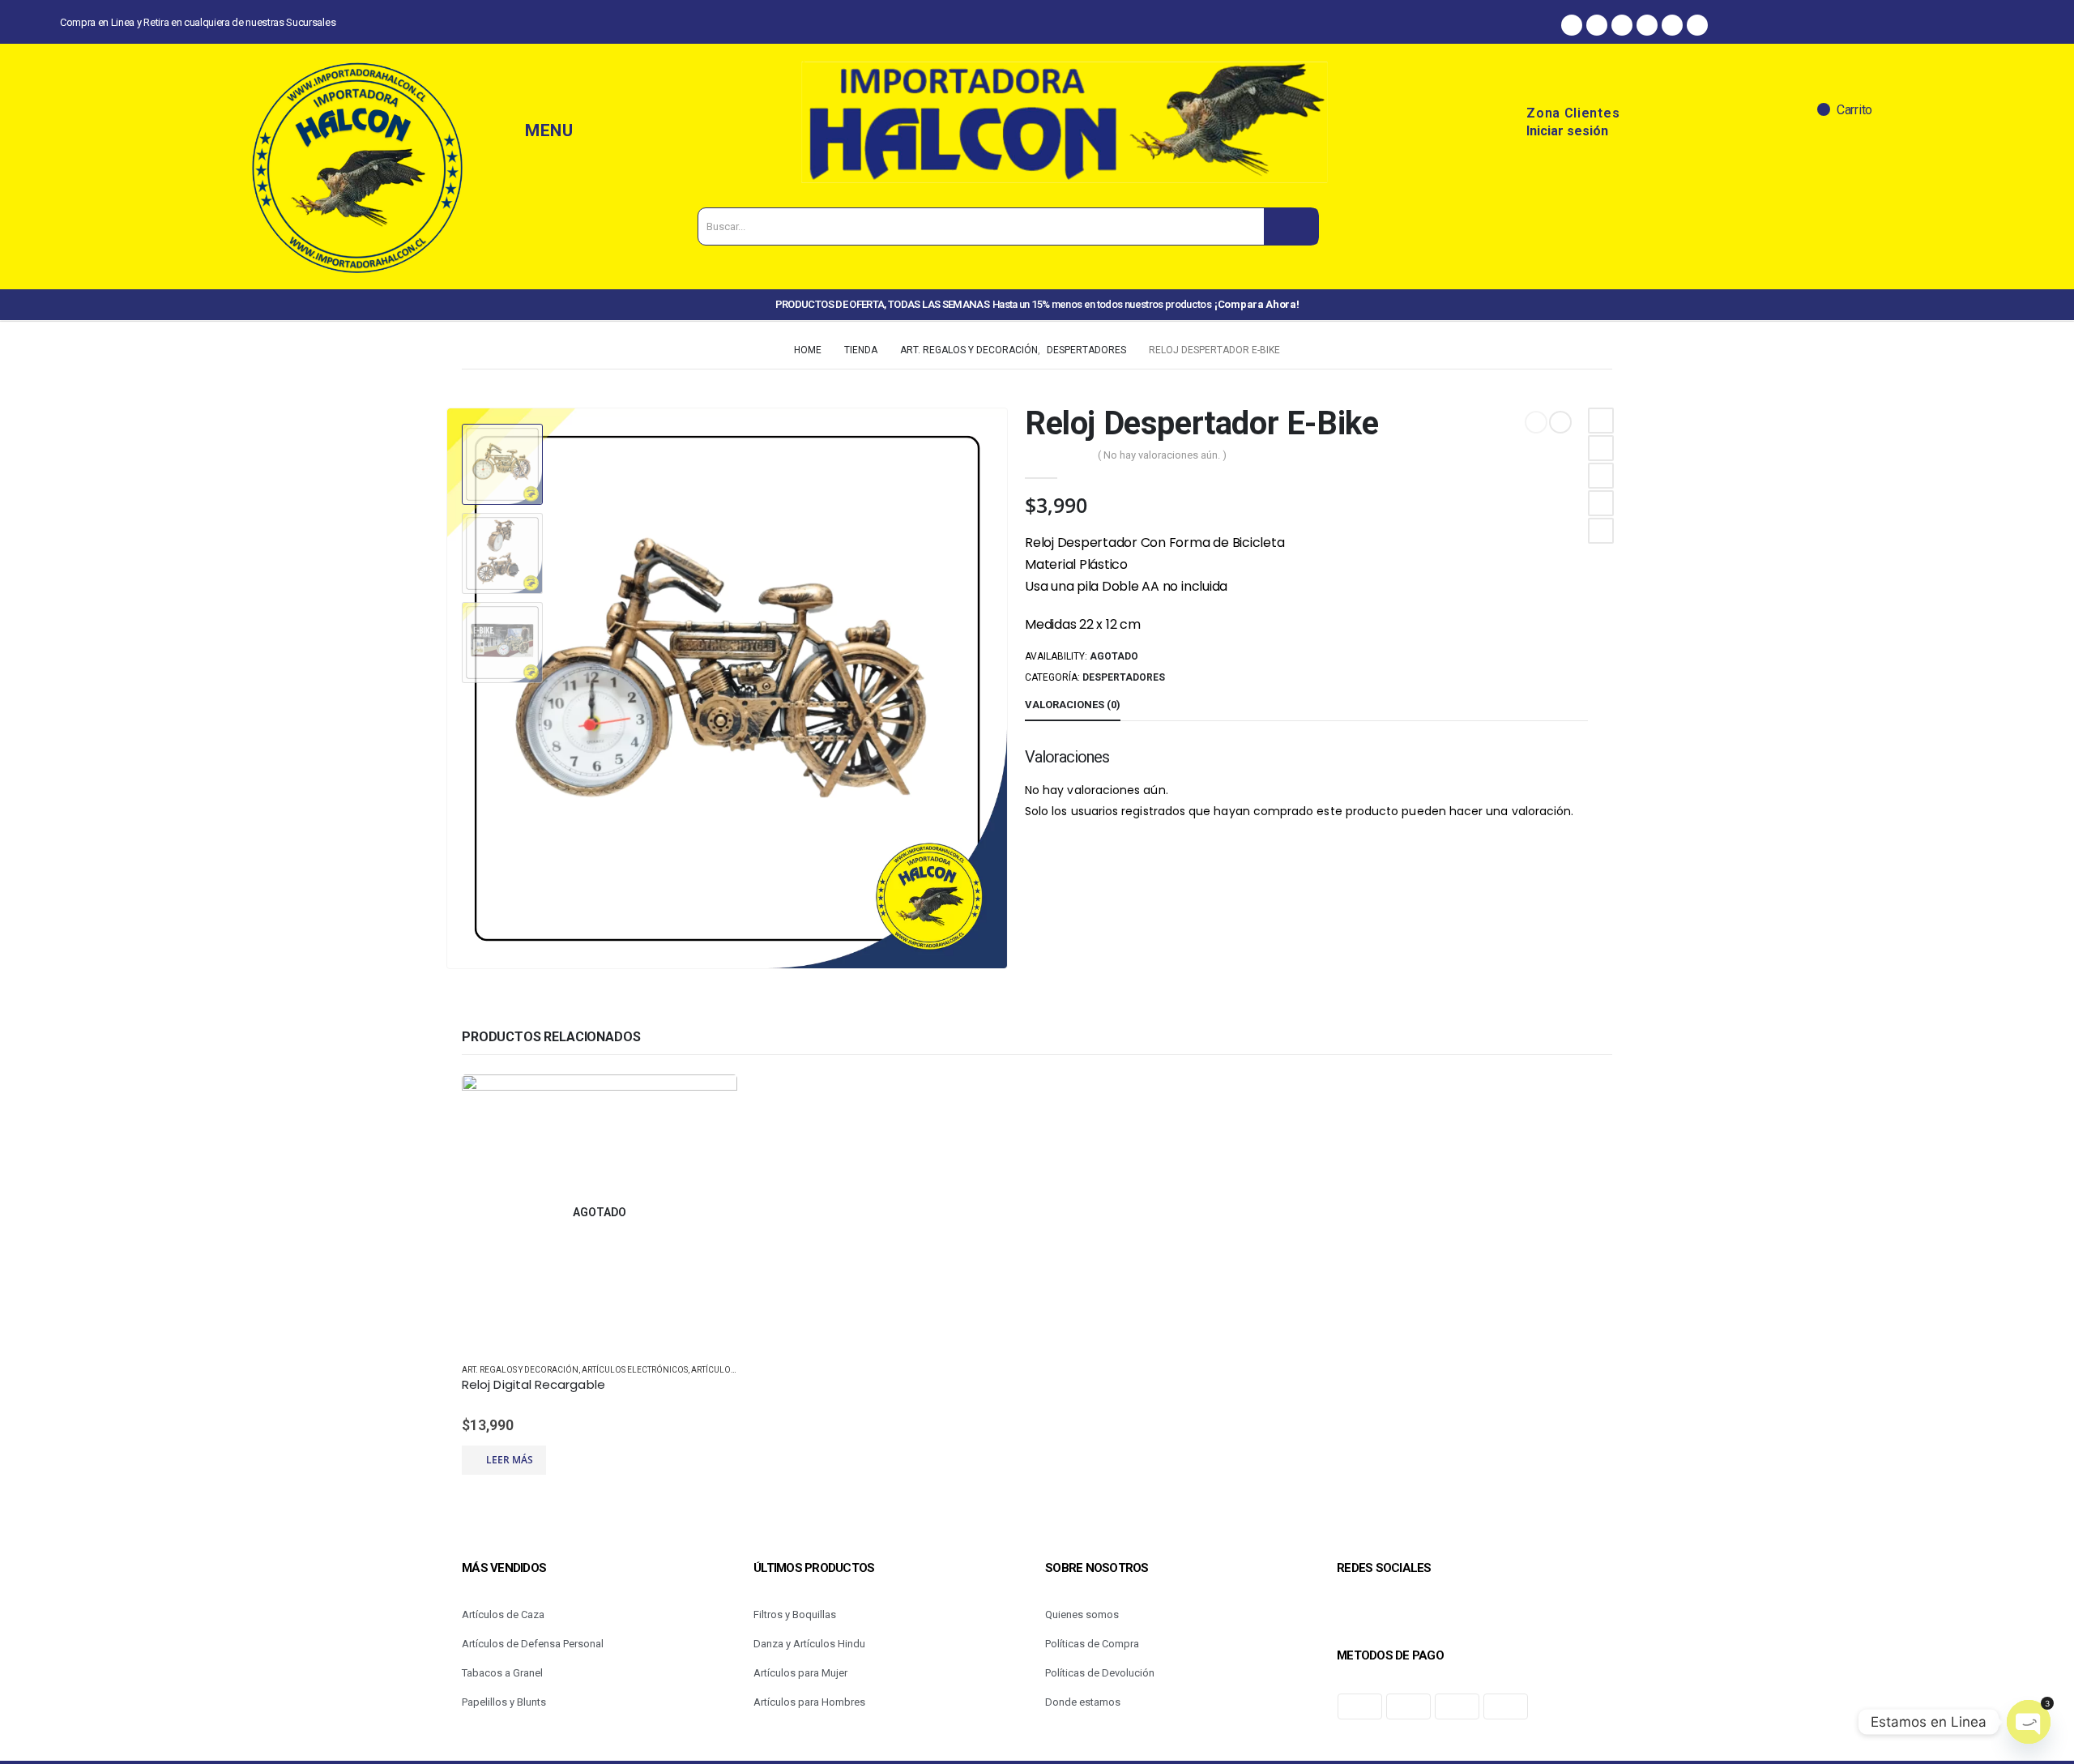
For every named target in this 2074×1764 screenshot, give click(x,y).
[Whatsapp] (1622, 25)
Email (1601, 531)
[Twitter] (1647, 25)
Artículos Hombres (734, 1370)
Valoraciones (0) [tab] (1073, 705)
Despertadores (1124, 677)
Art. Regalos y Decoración (520, 1370)
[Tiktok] (1672, 25)
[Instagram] (1597, 25)
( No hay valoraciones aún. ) (1162, 455)
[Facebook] (1572, 25)
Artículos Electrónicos (635, 1370)
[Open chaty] (2029, 1722)
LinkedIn (1601, 476)
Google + (1601, 503)
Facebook (1601, 421)
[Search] (1291, 226)
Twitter (1601, 448)
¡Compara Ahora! (1257, 304)
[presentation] (450, 689)
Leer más (510, 1460)
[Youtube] (1697, 25)
